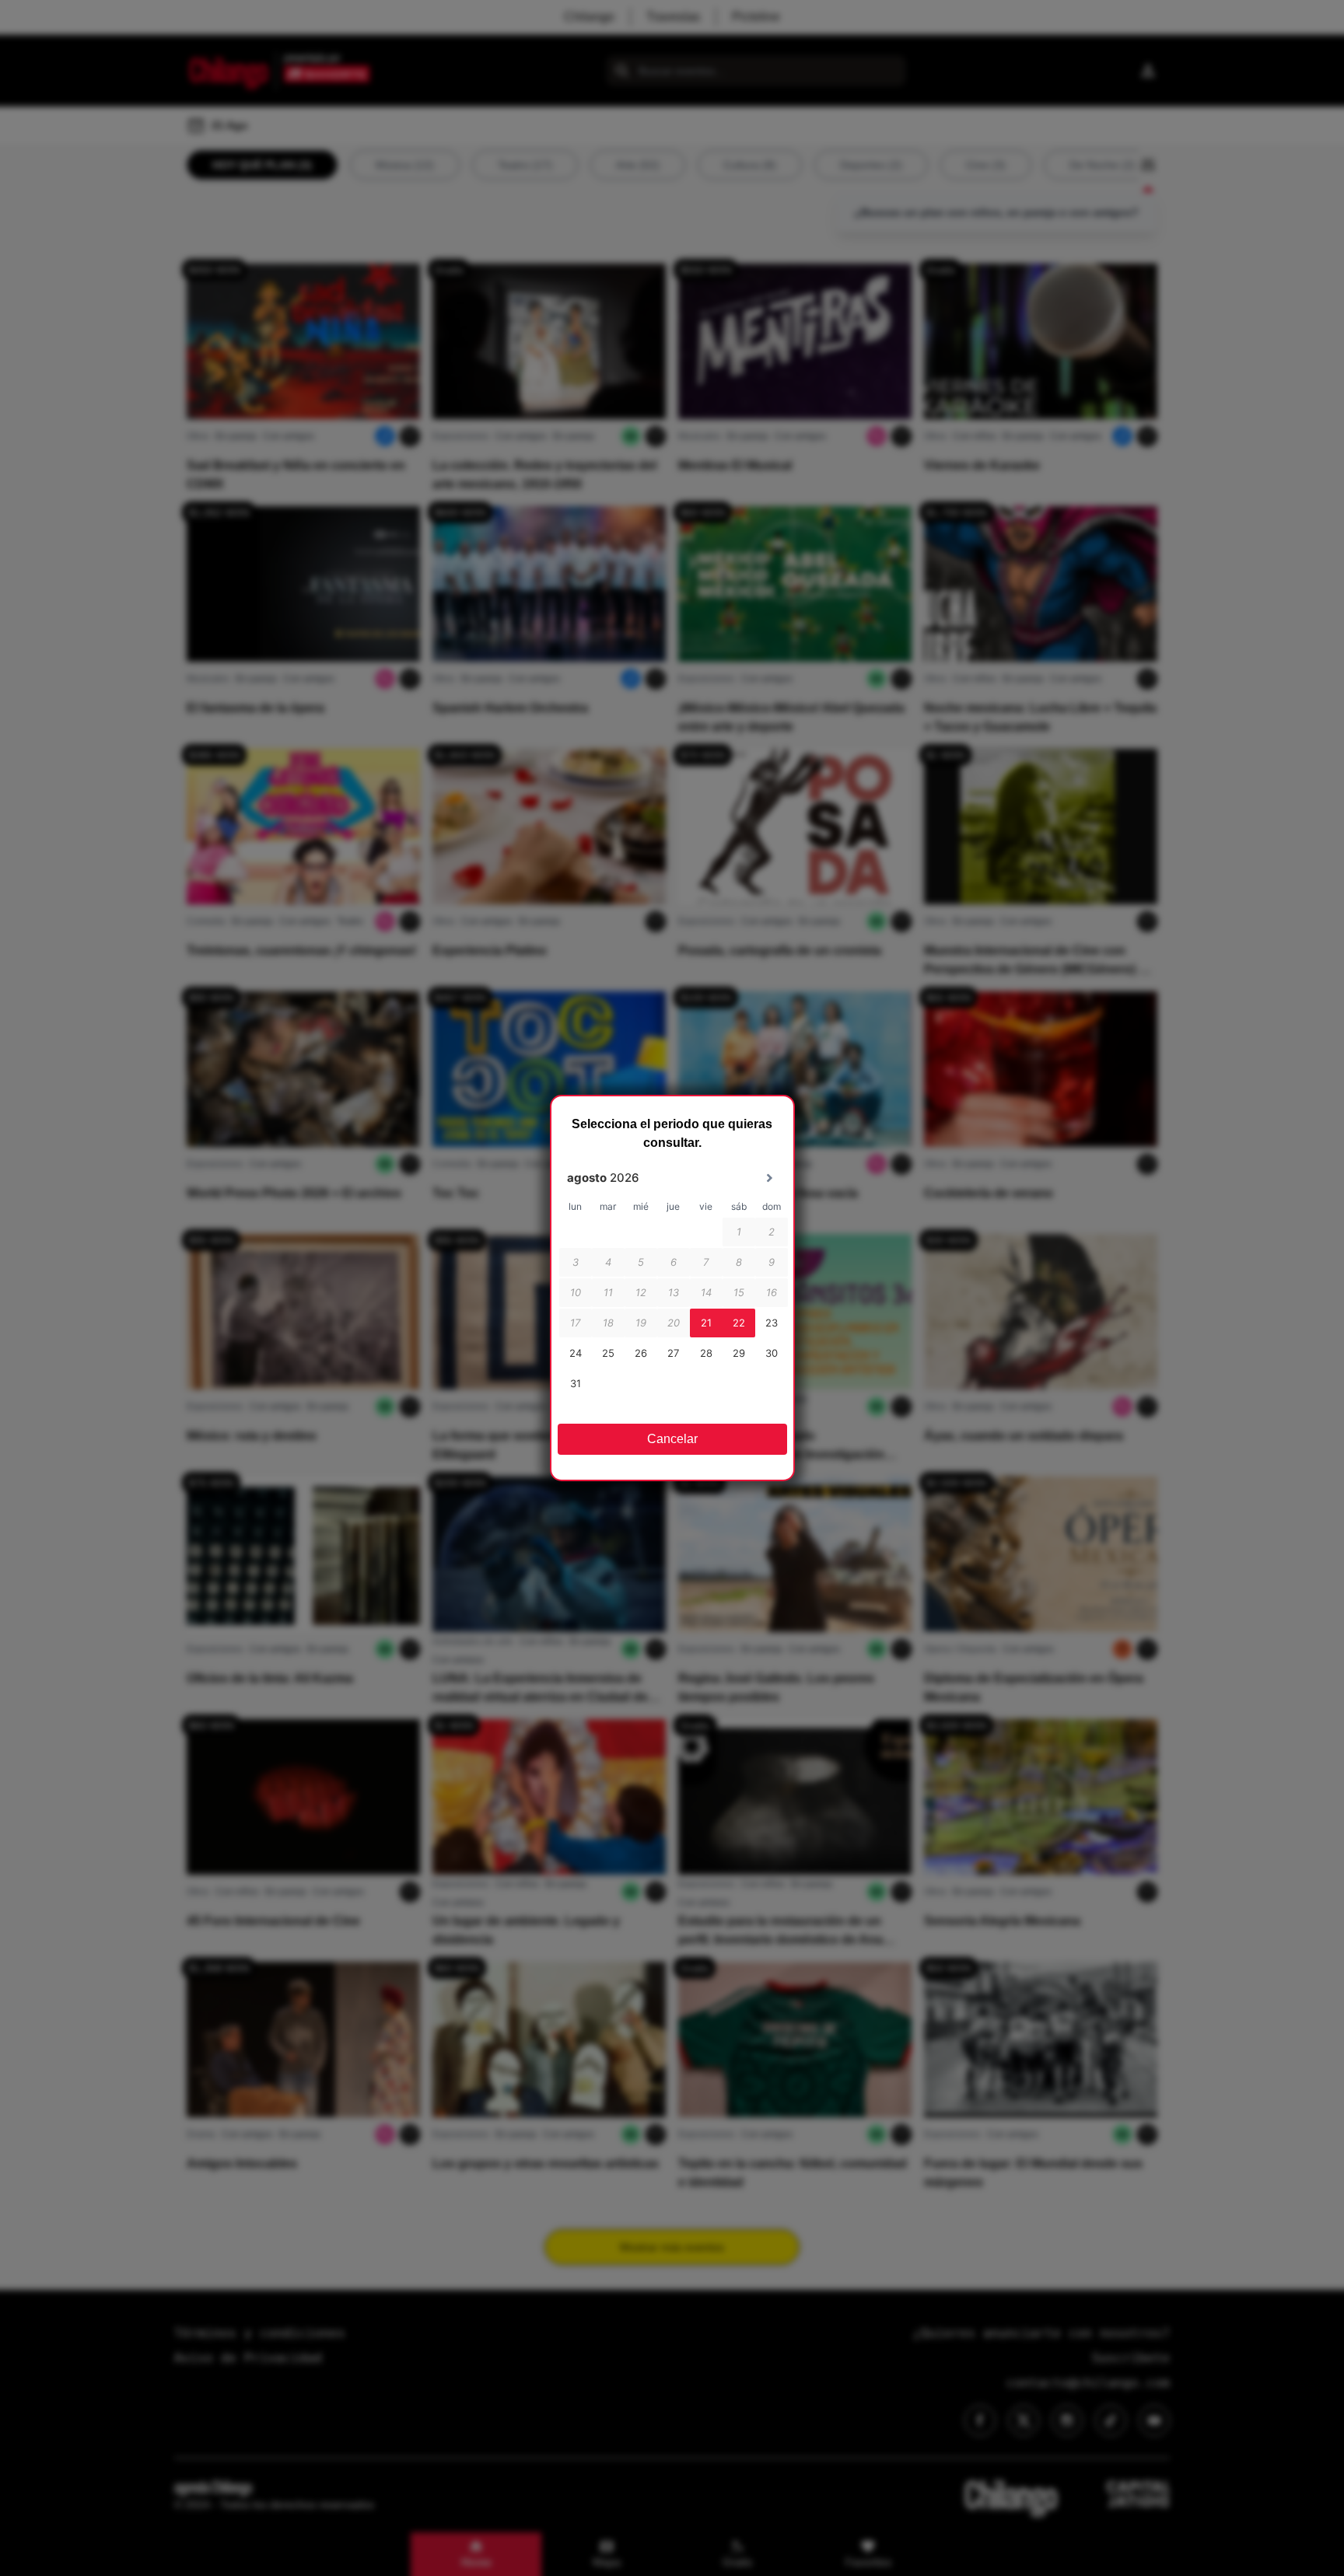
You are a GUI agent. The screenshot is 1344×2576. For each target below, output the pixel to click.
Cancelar (672, 1439)
